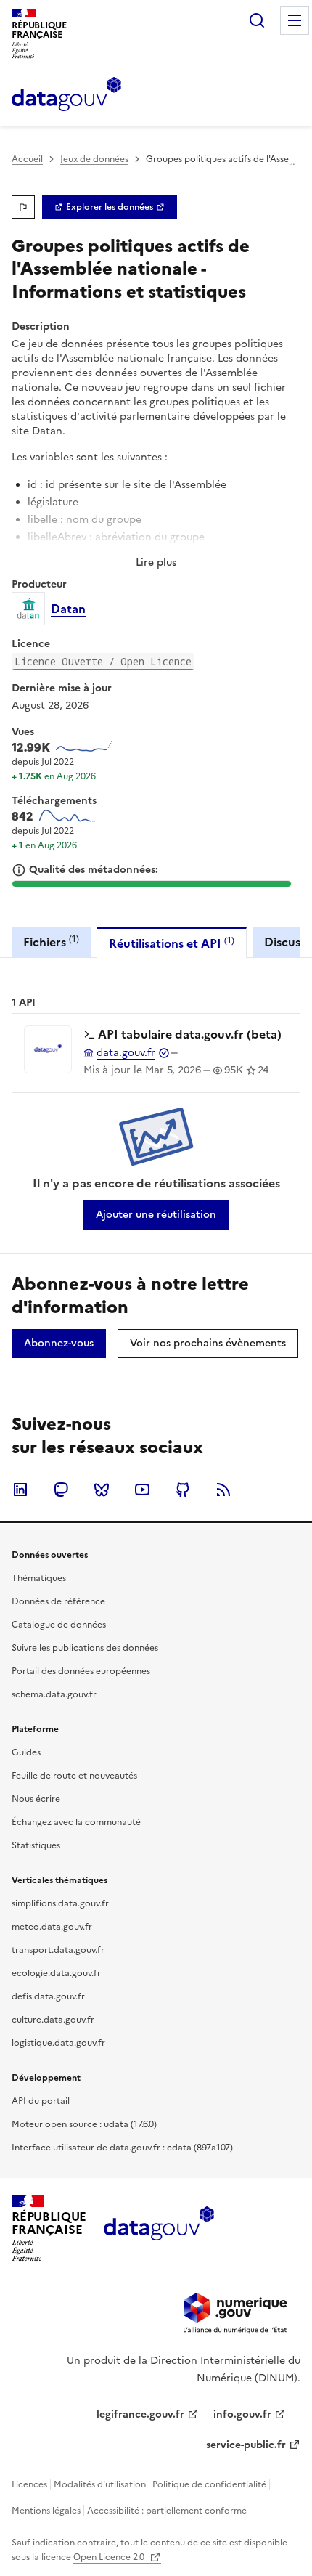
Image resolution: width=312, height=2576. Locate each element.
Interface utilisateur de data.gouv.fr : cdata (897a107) (122, 2148)
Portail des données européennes (81, 1671)
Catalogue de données (59, 1625)
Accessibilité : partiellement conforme (167, 2511)
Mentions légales (46, 2511)
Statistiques (36, 1845)
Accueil (27, 159)
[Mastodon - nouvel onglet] (61, 1490)
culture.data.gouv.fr (53, 2020)
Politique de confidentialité (209, 2484)
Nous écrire (36, 1799)
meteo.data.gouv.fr (52, 1927)
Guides (26, 1752)
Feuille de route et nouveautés (74, 1776)
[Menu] (295, 20)
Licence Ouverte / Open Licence (103, 661)
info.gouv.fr (242, 2414)
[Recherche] (257, 20)
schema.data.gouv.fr (54, 1694)
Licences (29, 2484)
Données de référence (58, 1601)
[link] (110, 207)
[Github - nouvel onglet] (183, 1490)
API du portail (41, 2101)
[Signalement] (23, 207)
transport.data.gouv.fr (58, 1950)
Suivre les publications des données (85, 1648)
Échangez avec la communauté (76, 1822)
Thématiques (39, 1578)
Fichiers (51, 942)
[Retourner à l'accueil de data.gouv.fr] (66, 95)
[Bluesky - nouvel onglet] (102, 1490)
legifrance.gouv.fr (140, 2414)
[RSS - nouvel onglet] (223, 1490)
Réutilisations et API (172, 943)
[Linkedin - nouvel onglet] (20, 1490)
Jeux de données (94, 159)
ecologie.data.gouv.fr (56, 1973)
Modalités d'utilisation (100, 2484)
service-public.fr (246, 2445)
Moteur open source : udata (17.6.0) (84, 2124)
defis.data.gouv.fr (48, 1996)
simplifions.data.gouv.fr (60, 1903)
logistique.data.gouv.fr (58, 2043)
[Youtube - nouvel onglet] (142, 1490)
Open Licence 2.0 (110, 2557)
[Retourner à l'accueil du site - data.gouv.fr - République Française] (159, 2229)
